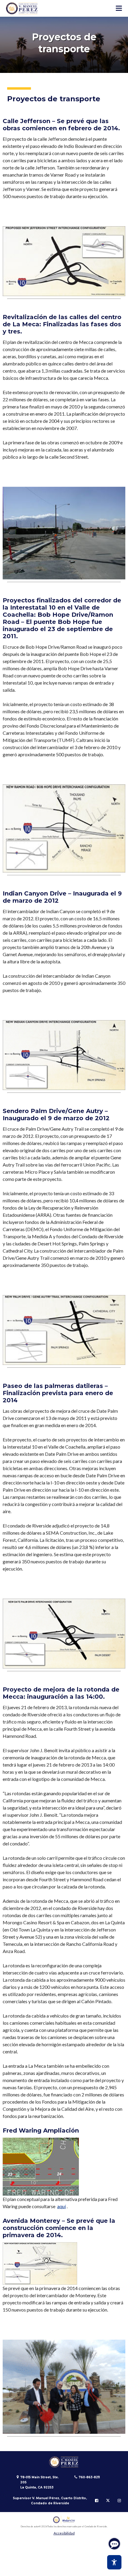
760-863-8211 (89, 2477)
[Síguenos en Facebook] (97, 2501)
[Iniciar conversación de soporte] (114, 2544)
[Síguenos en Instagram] (119, 2501)
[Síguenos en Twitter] (108, 2501)
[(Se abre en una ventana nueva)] (64, 2520)
